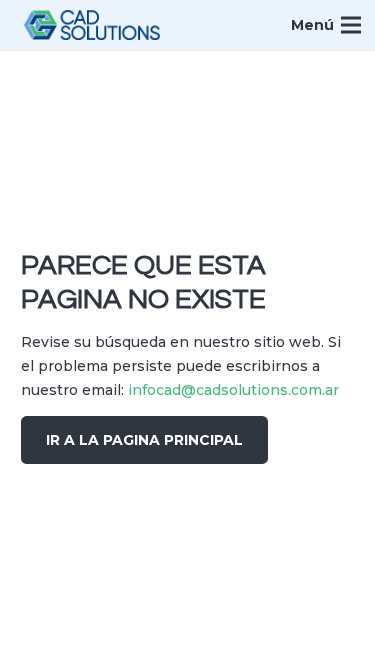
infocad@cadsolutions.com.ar (233, 390)
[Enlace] (92, 25)
